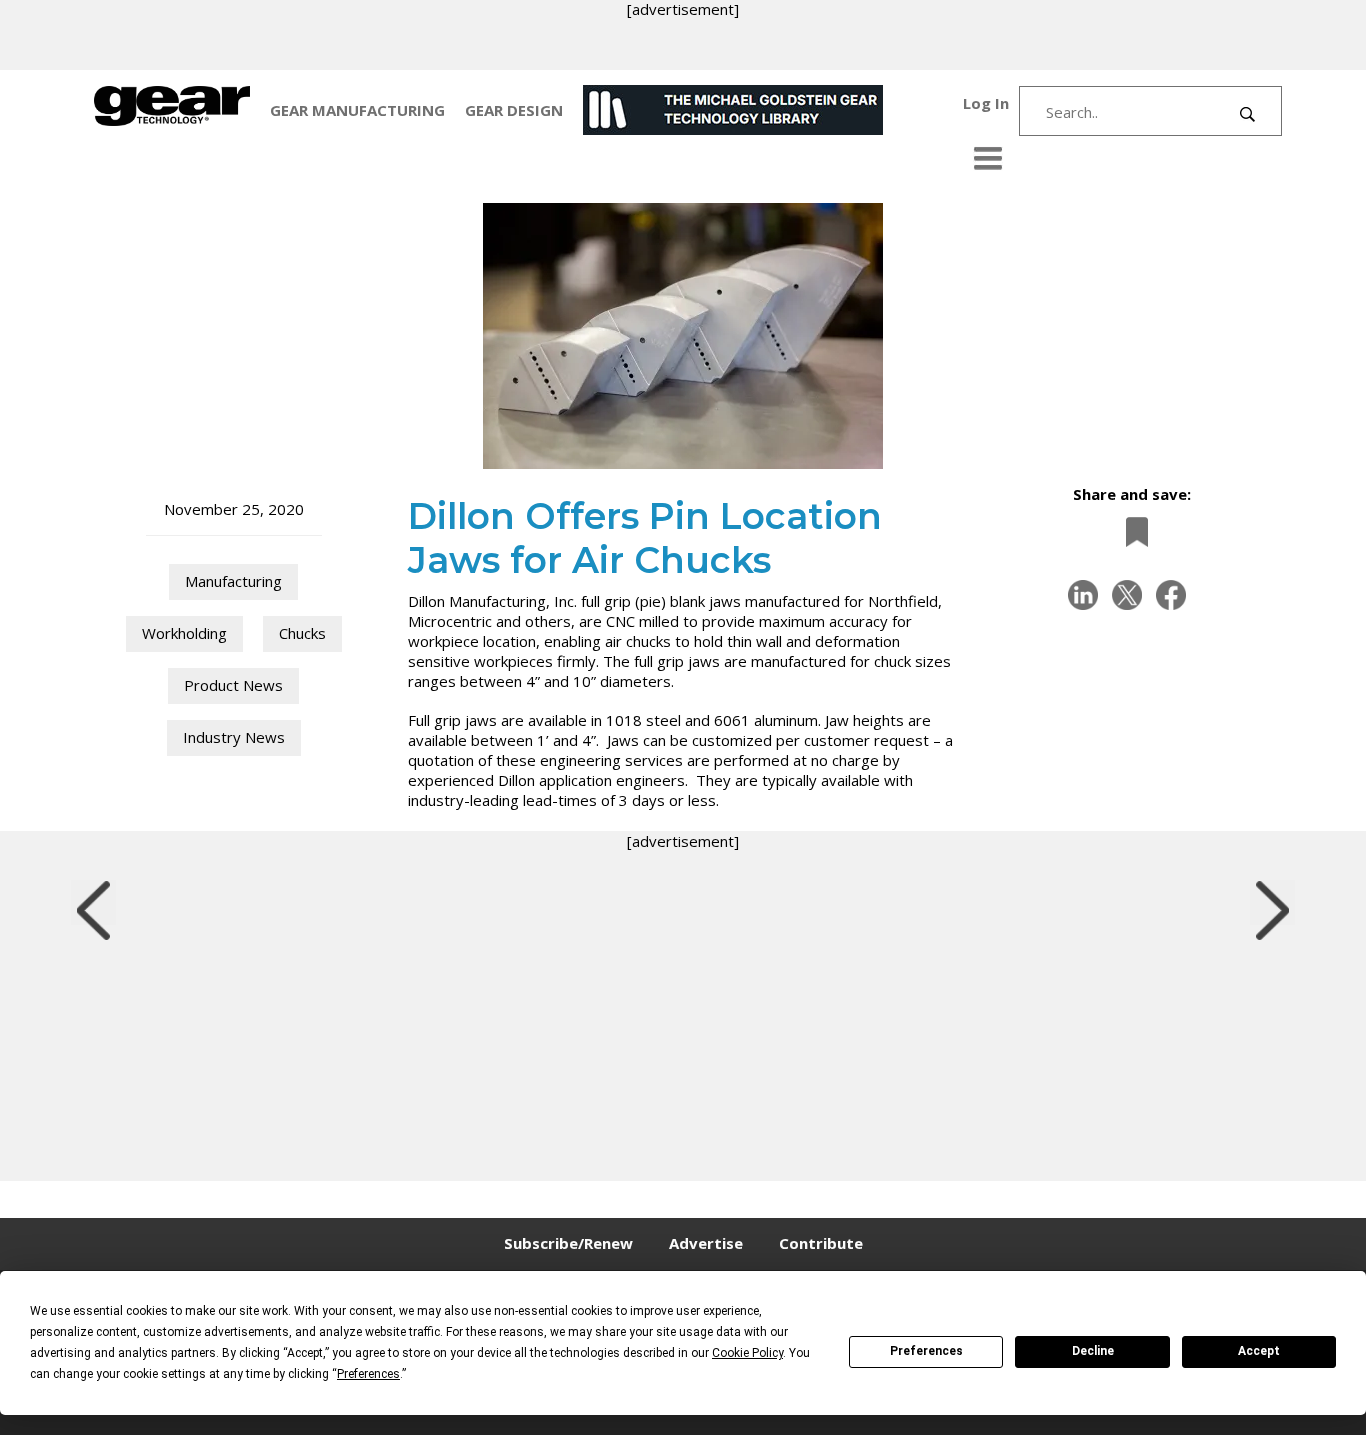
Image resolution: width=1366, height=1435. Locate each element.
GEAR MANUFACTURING (357, 110)
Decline (1093, 1351)
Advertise (706, 1243)
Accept (1259, 1351)
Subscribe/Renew (568, 1243)
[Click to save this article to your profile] (1132, 532)
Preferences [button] (368, 1374)
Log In (986, 103)
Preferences (926, 1351)
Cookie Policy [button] (747, 1353)
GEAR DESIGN (514, 110)
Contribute (821, 1243)
